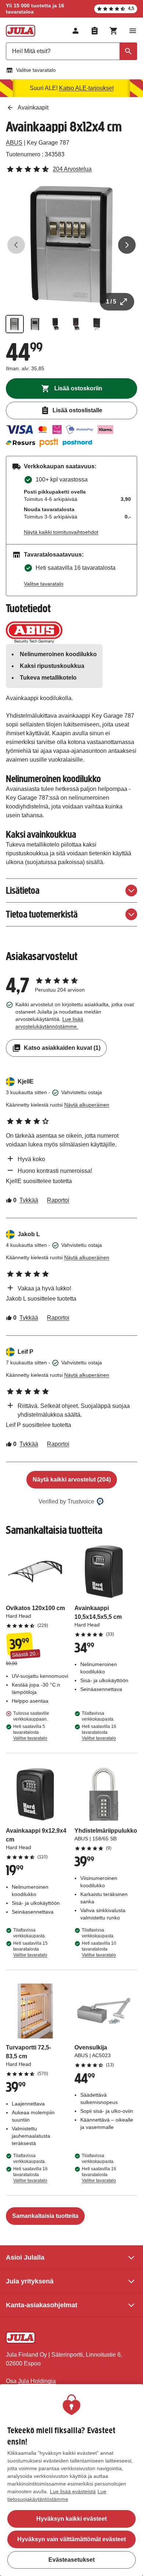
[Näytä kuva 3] (56, 324)
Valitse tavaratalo (36, 70)
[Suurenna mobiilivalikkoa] (133, 31)
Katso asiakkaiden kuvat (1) (62, 1048)
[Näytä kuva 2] (35, 324)
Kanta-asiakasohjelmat (42, 2305)
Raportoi (58, 1200)
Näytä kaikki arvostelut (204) (72, 1480)
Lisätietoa (23, 890)
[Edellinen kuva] (16, 245)
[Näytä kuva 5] (97, 324)
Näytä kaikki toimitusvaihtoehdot (61, 532)
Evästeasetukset (71, 2560)
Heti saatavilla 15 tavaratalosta (30, 1949)
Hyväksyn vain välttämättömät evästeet (71, 2539)
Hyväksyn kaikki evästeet (71, 2519)
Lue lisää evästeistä (73, 2491)
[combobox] (71, 51)
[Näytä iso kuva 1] (71, 245)
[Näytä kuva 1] (15, 324)
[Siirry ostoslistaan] (95, 31)
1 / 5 (111, 302)
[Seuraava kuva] (127, 245)
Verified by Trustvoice (66, 1501)
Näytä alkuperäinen (87, 1105)
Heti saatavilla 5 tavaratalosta (30, 1732)
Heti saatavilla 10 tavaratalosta (99, 1949)
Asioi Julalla (25, 2257)
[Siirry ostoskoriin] (114, 31)
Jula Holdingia (37, 2381)
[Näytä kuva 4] (76, 324)
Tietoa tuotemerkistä (42, 914)
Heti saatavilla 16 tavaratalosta (99, 1732)
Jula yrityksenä (30, 2281)
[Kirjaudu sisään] (76, 31)
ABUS (14, 143)
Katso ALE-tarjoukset (86, 88)
